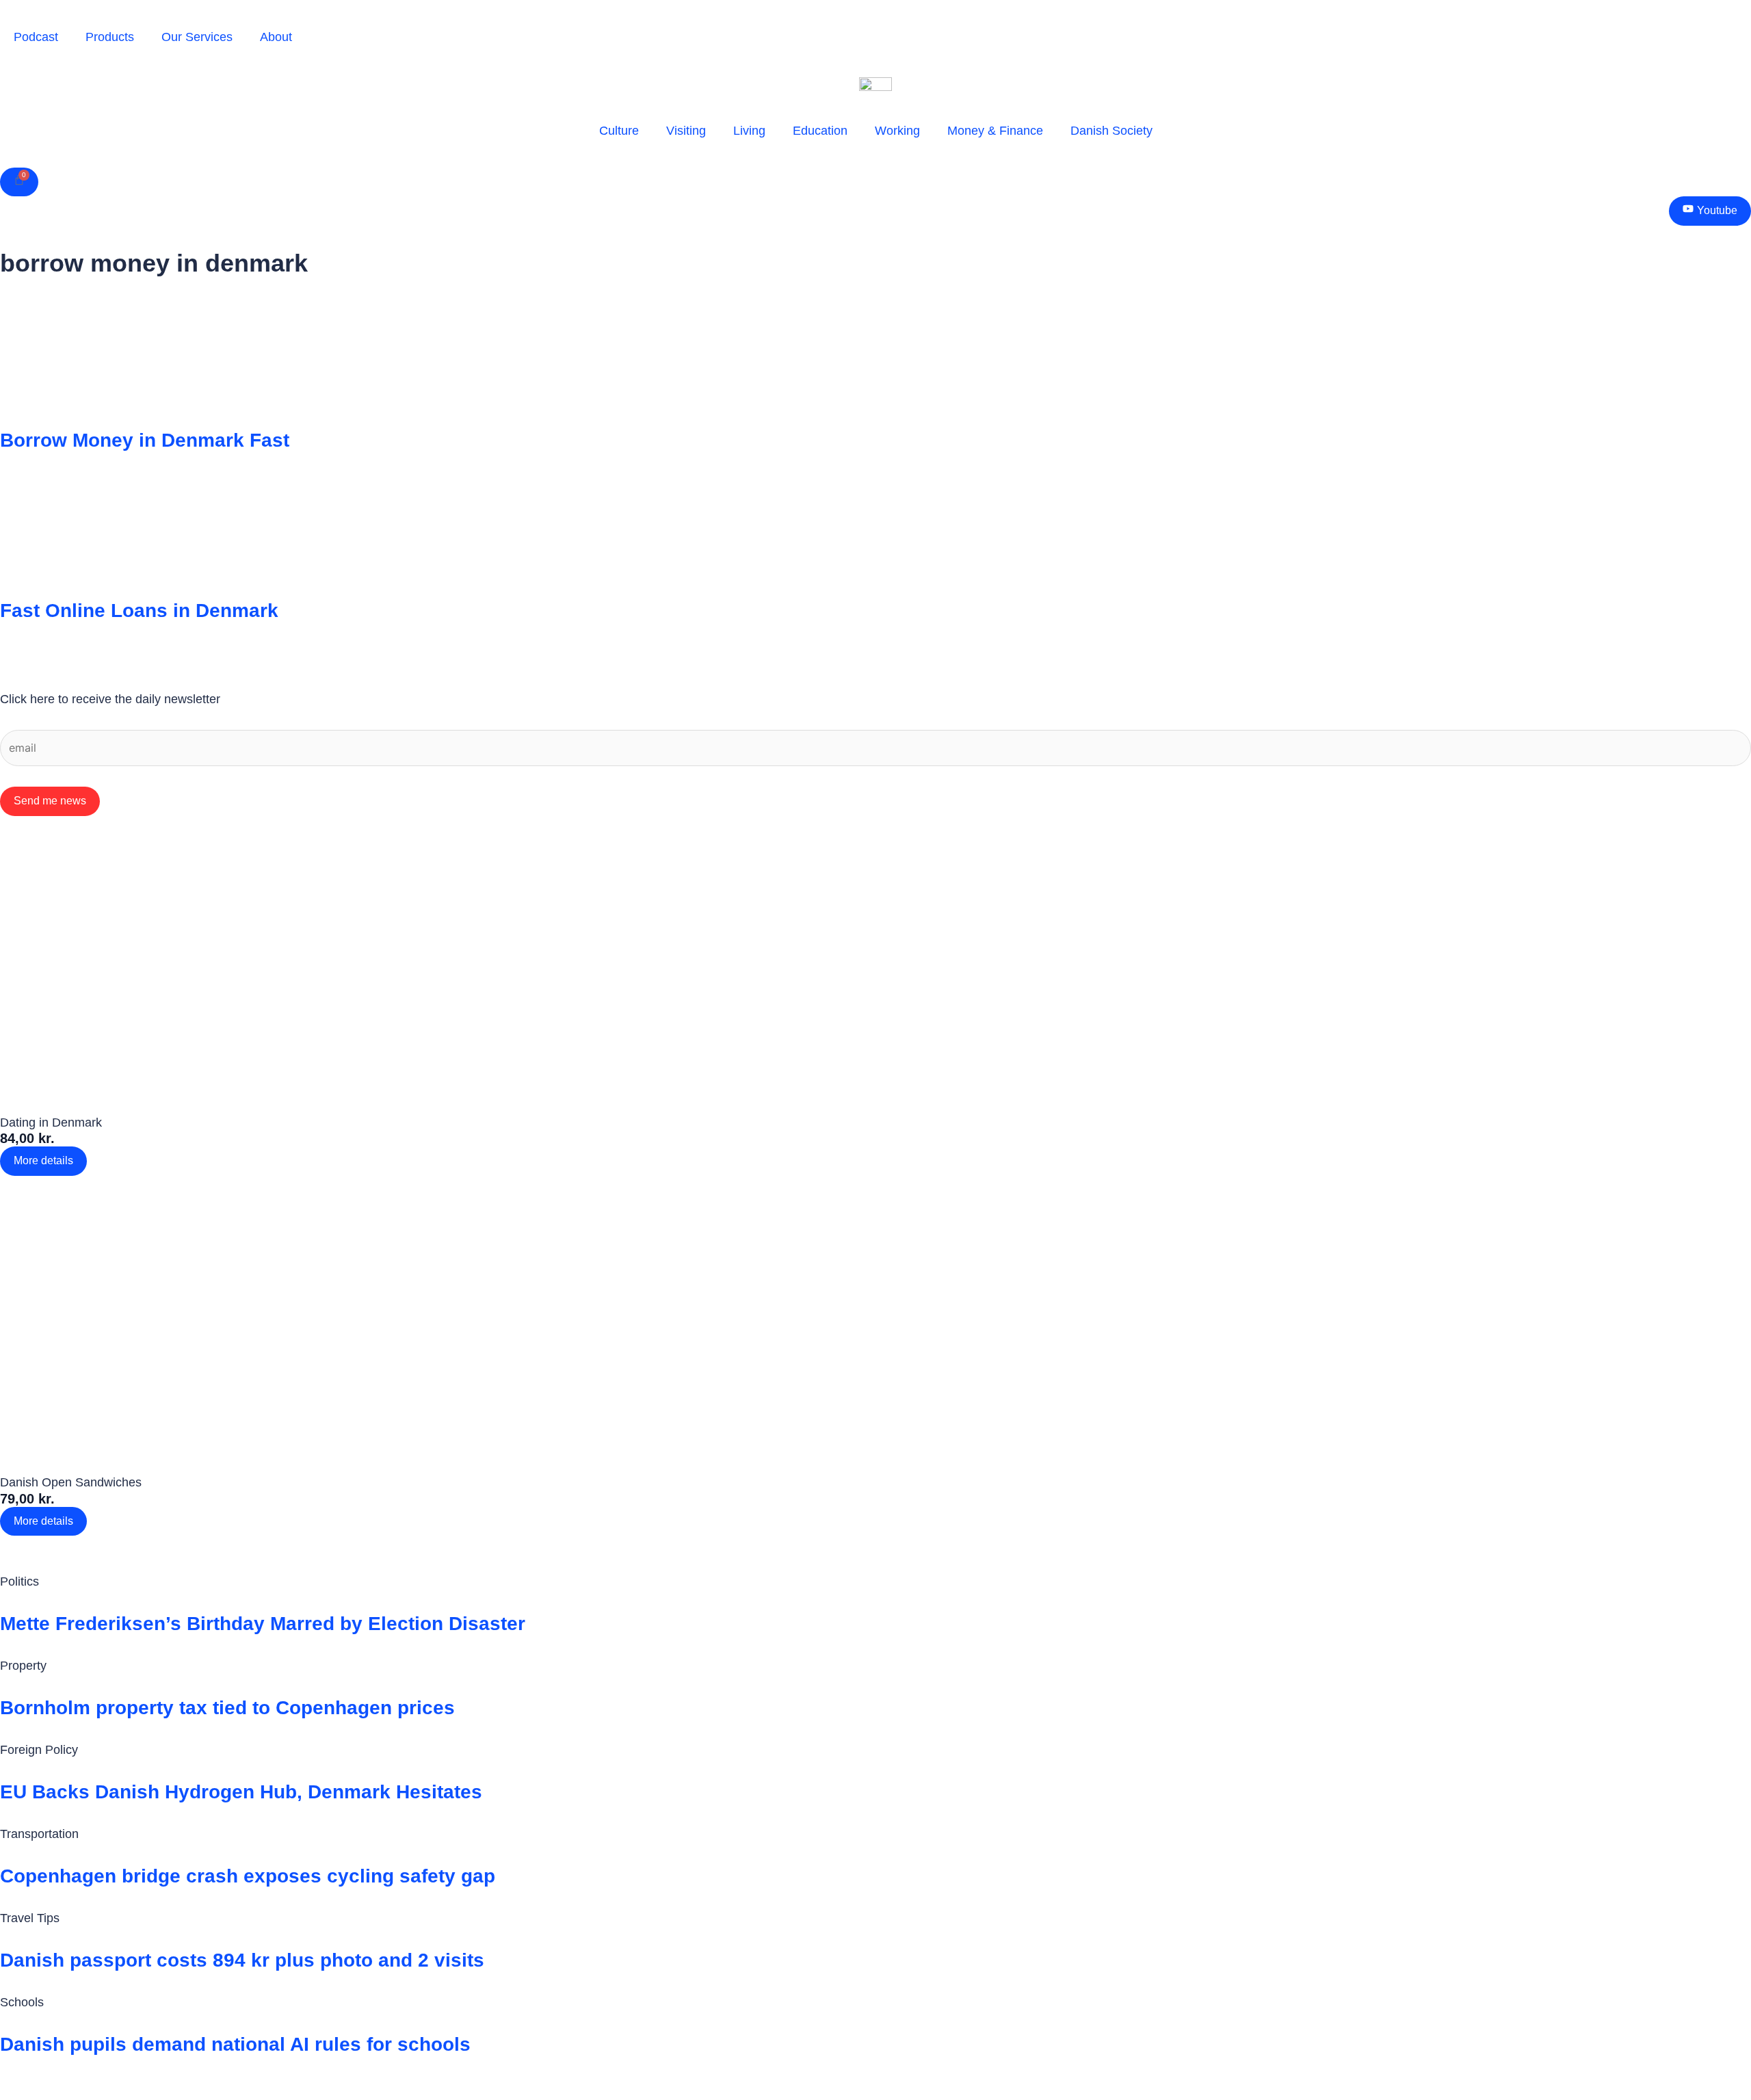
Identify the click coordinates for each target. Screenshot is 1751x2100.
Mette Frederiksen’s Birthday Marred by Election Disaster (263, 1624)
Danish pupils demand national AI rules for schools (235, 2044)
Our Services (197, 37)
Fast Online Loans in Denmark (139, 611)
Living (749, 131)
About (276, 37)
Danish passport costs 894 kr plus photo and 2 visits (242, 1960)
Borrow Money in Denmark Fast (145, 440)
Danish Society (1111, 131)
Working (897, 131)
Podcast (36, 37)
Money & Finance (995, 131)
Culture (619, 131)
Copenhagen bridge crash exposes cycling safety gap (248, 1876)
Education (820, 131)
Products (110, 37)
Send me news (50, 801)
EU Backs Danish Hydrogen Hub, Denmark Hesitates (241, 1792)
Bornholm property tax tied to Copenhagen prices (227, 1708)
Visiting (686, 131)
